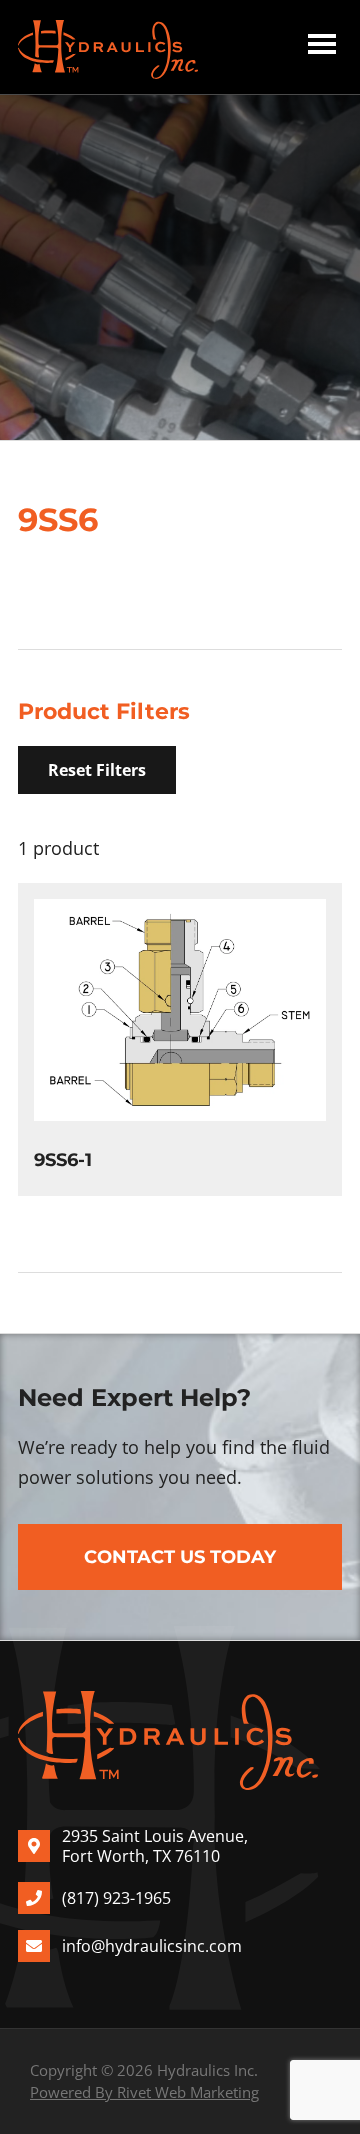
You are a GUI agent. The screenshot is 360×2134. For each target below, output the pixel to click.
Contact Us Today (180, 1557)
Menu (322, 47)
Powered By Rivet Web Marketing (144, 2092)
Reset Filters (97, 770)
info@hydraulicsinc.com (152, 1946)
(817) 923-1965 (116, 1898)
